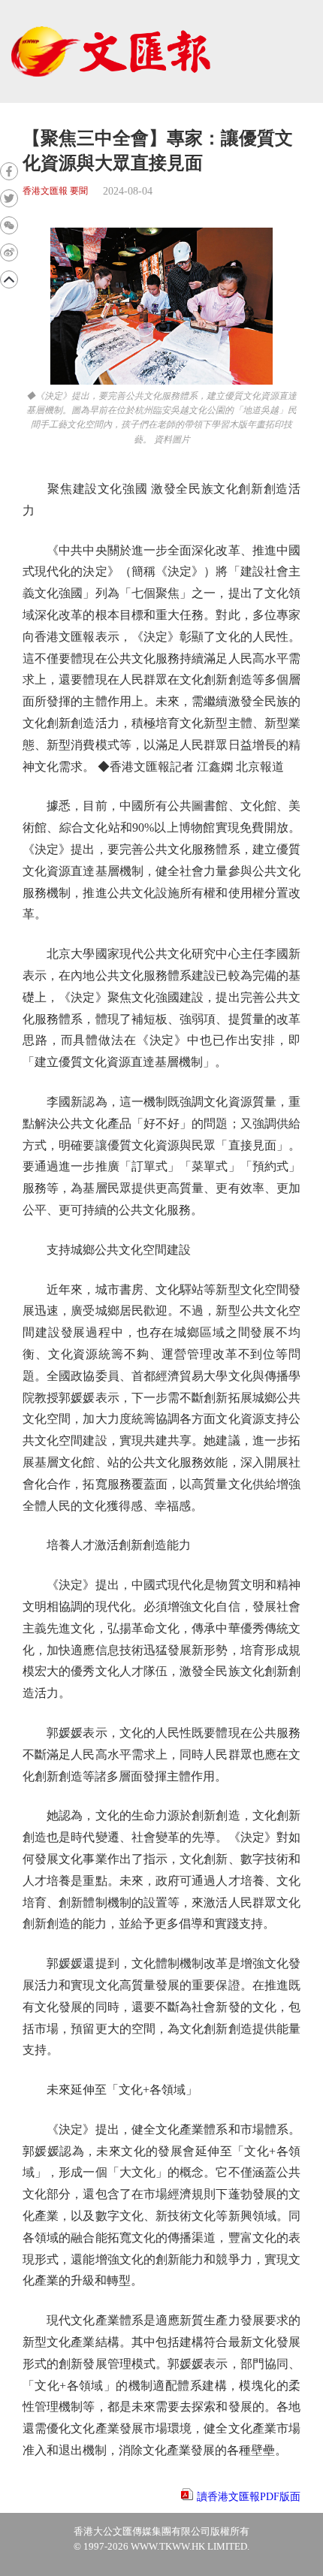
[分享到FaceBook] (9, 171)
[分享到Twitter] (9, 198)
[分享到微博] (9, 252)
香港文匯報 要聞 (55, 191)
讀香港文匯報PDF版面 (249, 2497)
